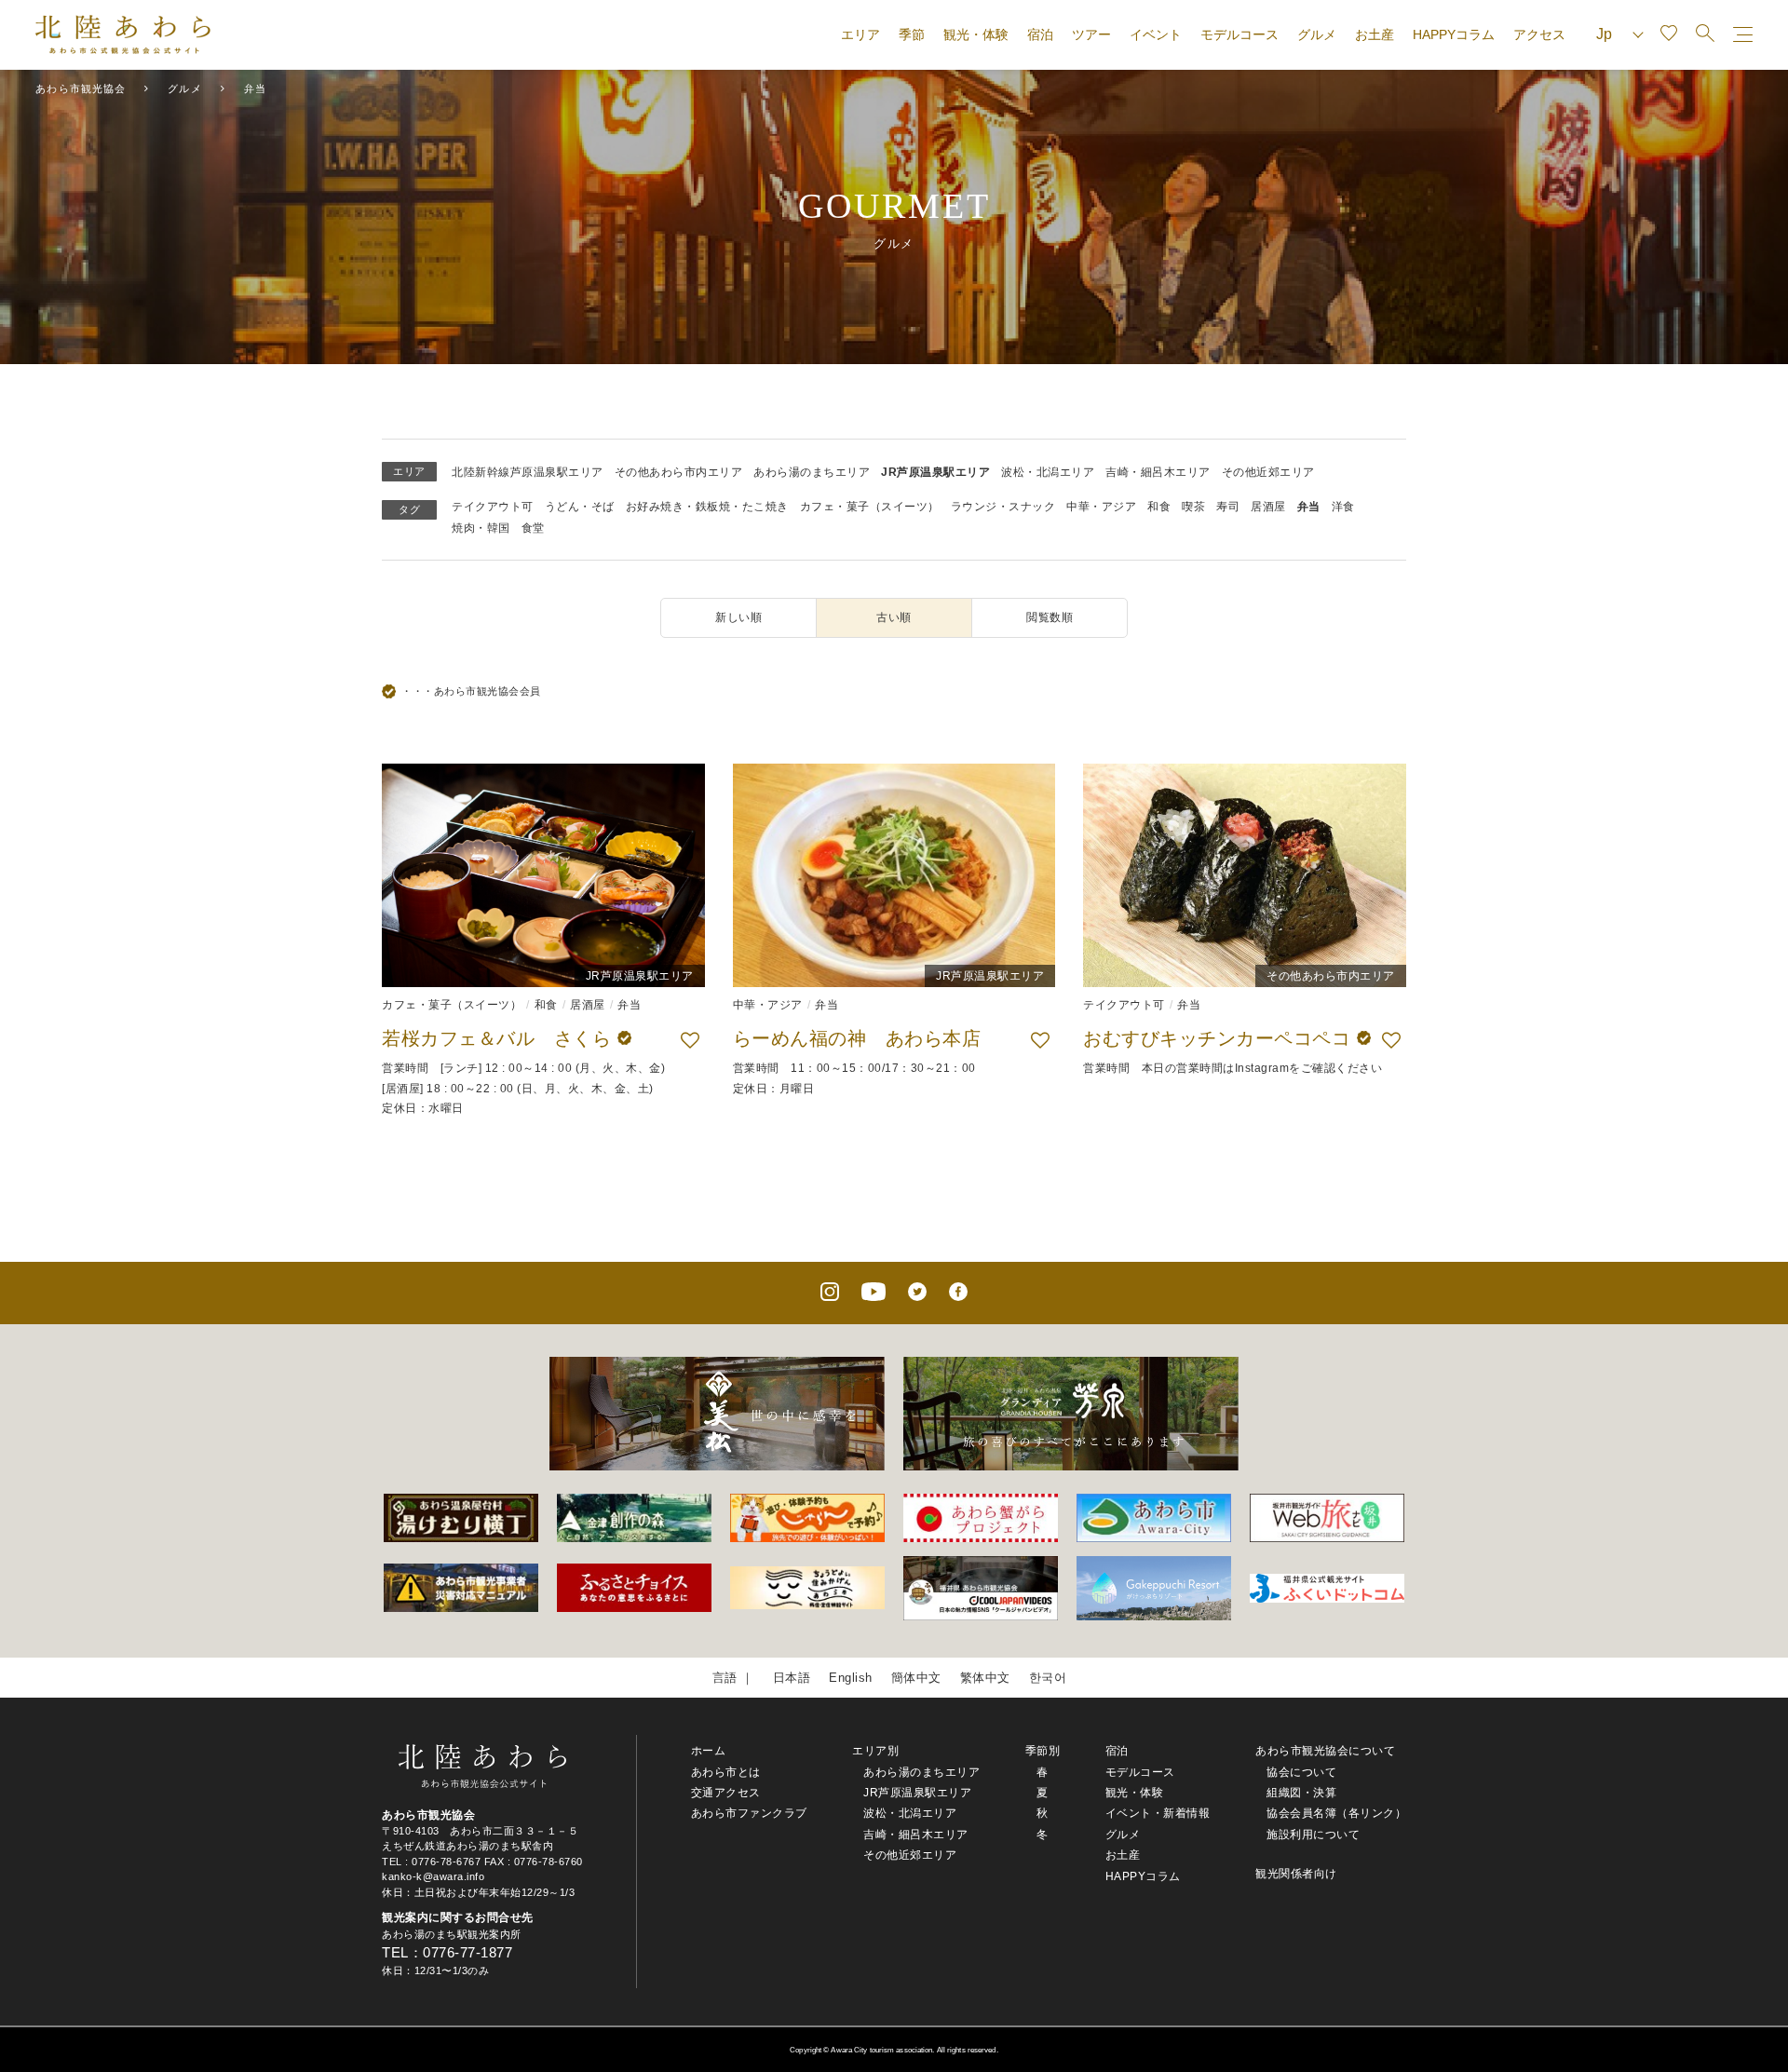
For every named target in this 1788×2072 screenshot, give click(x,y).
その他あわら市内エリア (679, 472)
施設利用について (1313, 1835)
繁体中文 (985, 1678)
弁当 (1309, 507)
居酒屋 (1268, 507)
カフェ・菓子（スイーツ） (870, 507)
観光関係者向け (1296, 1874)
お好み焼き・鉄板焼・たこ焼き (707, 507)
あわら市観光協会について (1325, 1751)
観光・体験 (976, 34)
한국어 (1048, 1678)
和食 (1159, 507)
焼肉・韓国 (481, 528)
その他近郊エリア (1268, 472)
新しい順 (738, 617)
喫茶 (1193, 507)
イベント (1156, 34)
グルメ (1317, 34)
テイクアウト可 (493, 507)
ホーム (709, 1751)
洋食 (1343, 507)
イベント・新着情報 (1158, 1813)
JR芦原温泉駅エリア (935, 472)
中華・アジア (1101, 507)
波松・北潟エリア (1048, 472)
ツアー (1091, 34)
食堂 (533, 528)
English (851, 1678)
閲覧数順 (1050, 617)
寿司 (1228, 507)
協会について (1301, 1772)
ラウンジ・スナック (1003, 507)
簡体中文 (916, 1678)
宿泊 (1040, 34)
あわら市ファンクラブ (749, 1813)
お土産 (1375, 34)
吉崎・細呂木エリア (1158, 472)
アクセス (1539, 34)
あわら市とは (726, 1772)
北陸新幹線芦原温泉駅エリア (528, 472)
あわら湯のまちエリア (812, 472)
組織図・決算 (1301, 1793)
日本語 (792, 1678)
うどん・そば (580, 507)
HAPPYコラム (1454, 34)
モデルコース (1239, 34)
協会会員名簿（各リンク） (1336, 1813)
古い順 (894, 617)
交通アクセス (726, 1793)
